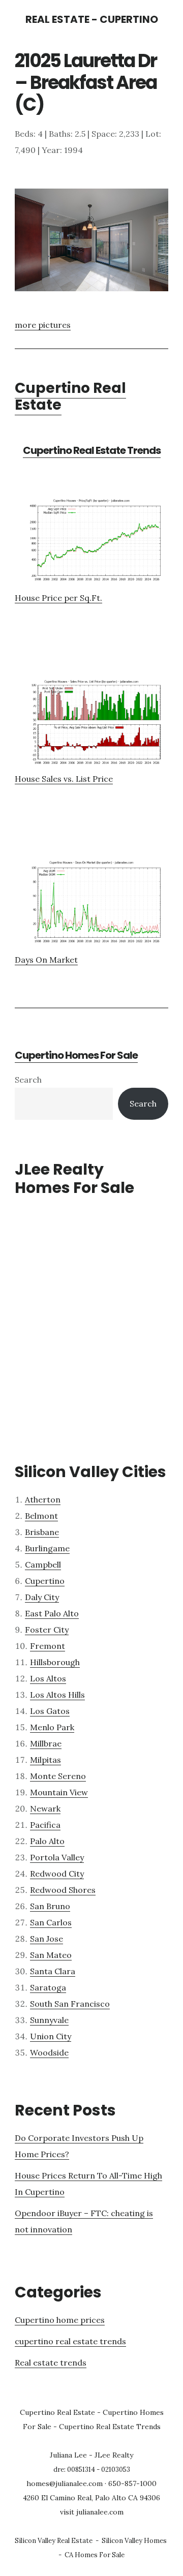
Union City (51, 2036)
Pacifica (45, 1825)
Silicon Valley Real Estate (54, 2541)
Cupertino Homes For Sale (76, 1055)
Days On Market (46, 960)
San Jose (47, 1939)
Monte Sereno (58, 1776)
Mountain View (59, 1792)
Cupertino (45, 1581)
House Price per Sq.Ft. (58, 598)
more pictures (43, 325)
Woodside (49, 2052)
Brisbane (42, 1532)
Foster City (47, 1630)
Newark (45, 1808)
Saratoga (48, 1987)
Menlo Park (52, 1727)
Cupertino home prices (60, 2320)
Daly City (42, 1597)
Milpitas (45, 1760)
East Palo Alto (52, 1613)
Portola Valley (57, 1857)
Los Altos (48, 1678)
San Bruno (50, 1906)
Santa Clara (53, 1971)
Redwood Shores (63, 1890)
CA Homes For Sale (95, 2555)
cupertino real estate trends (70, 2341)
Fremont (48, 1646)
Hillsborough (55, 1662)
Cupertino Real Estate (70, 397)
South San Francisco (70, 2004)
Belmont (41, 1516)
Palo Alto (47, 1841)
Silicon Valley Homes (134, 2541)
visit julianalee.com (92, 2512)
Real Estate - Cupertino (92, 19)
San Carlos (51, 1922)
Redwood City (57, 1874)
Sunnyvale (49, 2020)
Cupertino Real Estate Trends (92, 450)
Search (28, 1080)
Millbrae (46, 1743)
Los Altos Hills (57, 1695)
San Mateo (51, 1955)
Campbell (43, 1565)
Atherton (43, 1499)
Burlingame (47, 1548)
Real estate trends (51, 2363)
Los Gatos (50, 1711)
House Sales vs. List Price (64, 779)
